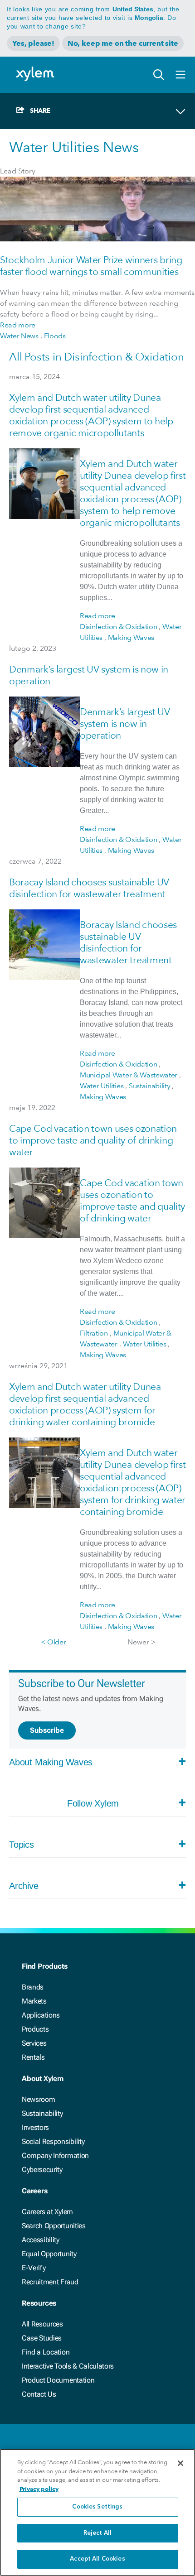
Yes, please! (33, 43)
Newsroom (38, 2099)
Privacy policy (39, 2489)
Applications (41, 2015)
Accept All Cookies (97, 2559)
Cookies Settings (97, 2507)
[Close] (180, 2463)
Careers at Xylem (47, 2212)
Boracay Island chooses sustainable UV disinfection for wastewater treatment (89, 888)
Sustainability (42, 2113)
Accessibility (41, 2240)
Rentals (33, 2057)
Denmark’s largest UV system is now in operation (125, 723)
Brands (33, 1987)
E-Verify (34, 2268)
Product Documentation (58, 2380)
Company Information (55, 2155)
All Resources (42, 2324)
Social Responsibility (53, 2141)
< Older (54, 1642)
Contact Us (39, 2394)
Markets (34, 2001)
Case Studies (42, 2338)
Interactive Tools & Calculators (68, 2366)
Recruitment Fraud (50, 2282)
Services (34, 2043)
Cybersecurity (42, 2170)
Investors (35, 2127)
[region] (97, 2512)
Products (35, 2029)
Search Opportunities (54, 2226)
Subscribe (47, 1730)
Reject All (97, 2533)
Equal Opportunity (49, 2254)
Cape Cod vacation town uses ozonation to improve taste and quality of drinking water (93, 1140)
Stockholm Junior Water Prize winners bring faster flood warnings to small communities (91, 266)
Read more (18, 325)
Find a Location (46, 2352)
